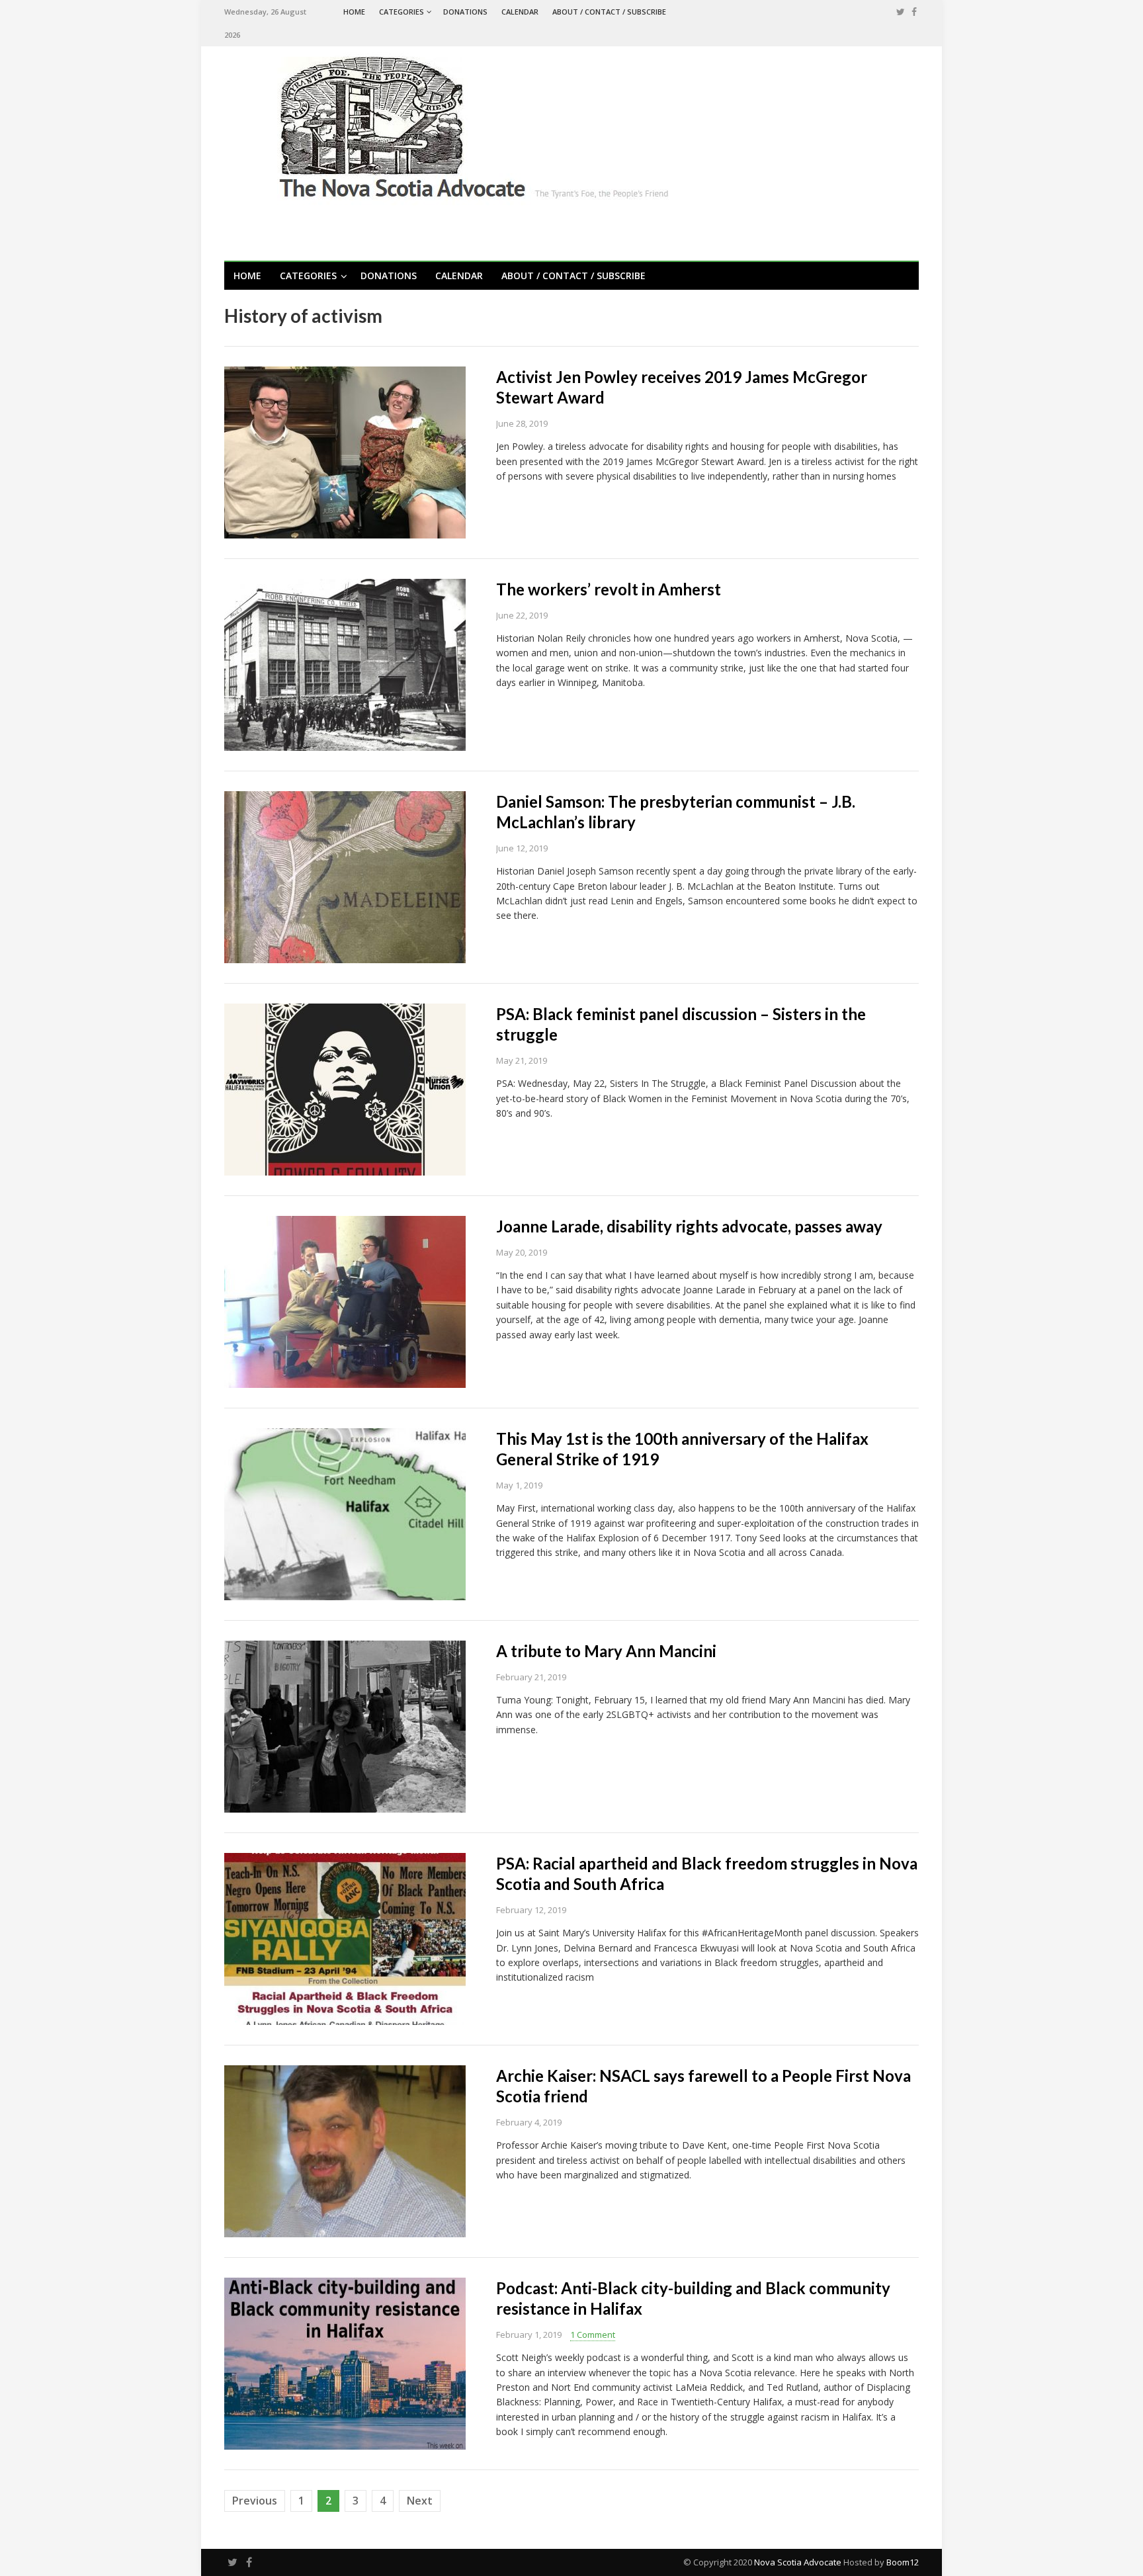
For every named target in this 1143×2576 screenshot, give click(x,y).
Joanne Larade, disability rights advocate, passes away (689, 1226)
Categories (402, 12)
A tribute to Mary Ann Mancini (606, 1651)
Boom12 (903, 2562)
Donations (465, 12)
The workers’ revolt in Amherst (609, 589)
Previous (255, 2501)
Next (420, 2501)
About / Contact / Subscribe (609, 12)
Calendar (520, 12)
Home (354, 12)
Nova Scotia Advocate (798, 2562)
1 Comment (593, 2335)
